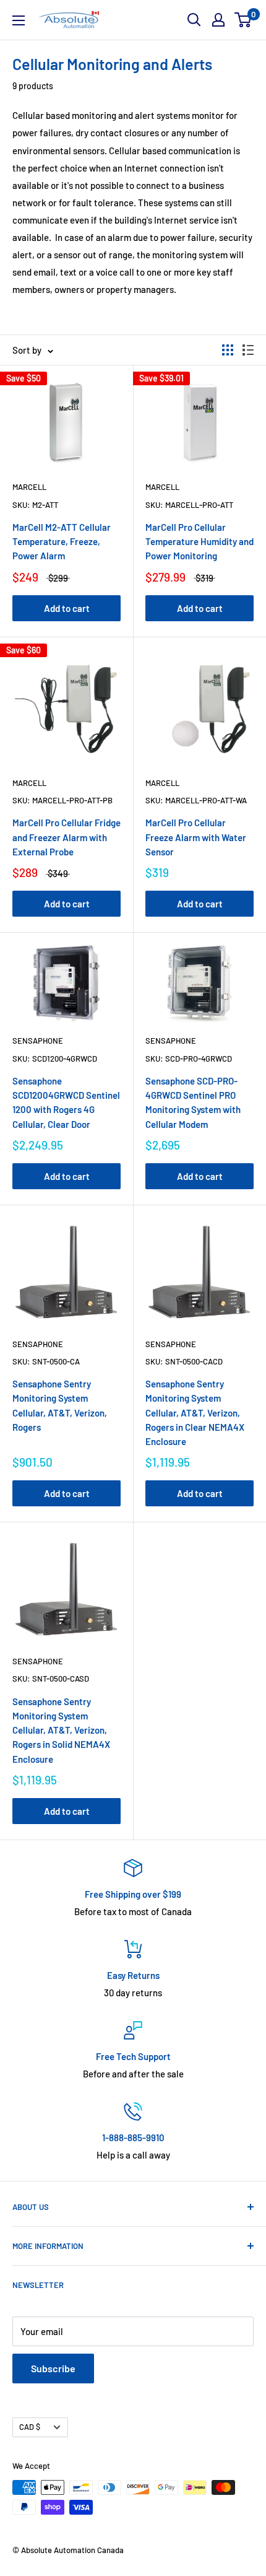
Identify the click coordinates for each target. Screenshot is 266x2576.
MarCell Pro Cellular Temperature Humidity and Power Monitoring (199, 542)
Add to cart (67, 608)
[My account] (218, 20)
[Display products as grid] (228, 350)
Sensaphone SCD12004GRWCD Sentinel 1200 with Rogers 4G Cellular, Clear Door (66, 1102)
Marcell (29, 487)
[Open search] (194, 20)
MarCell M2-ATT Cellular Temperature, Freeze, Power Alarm (62, 542)
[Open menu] (19, 20)
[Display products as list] (248, 350)
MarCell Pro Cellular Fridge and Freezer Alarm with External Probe (66, 837)
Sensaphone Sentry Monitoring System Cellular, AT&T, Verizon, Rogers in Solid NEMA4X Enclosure (61, 1730)
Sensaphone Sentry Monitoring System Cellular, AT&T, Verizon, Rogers (60, 1405)
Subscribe (53, 2368)
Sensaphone (38, 1041)
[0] (243, 20)
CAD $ (30, 2427)
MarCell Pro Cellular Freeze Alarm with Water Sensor (196, 837)
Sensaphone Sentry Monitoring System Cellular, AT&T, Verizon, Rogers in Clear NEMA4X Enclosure (195, 1412)
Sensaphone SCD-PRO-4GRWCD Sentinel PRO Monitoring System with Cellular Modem (193, 1102)
